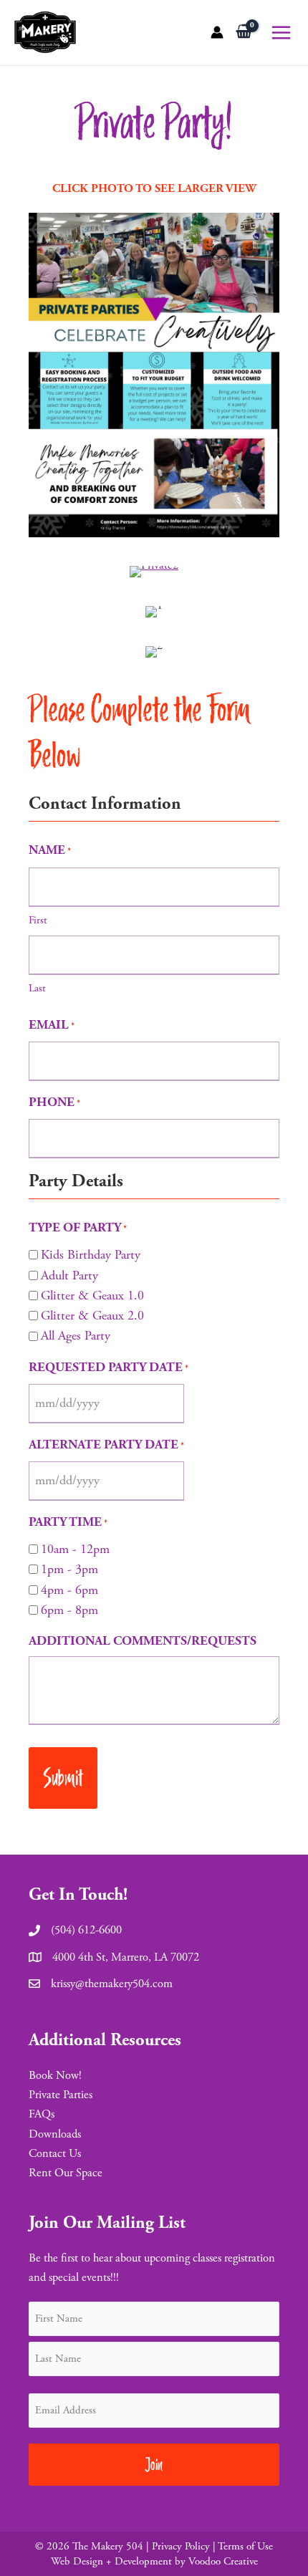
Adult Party (69, 1275)
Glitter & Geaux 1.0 (92, 1296)
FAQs (42, 2114)
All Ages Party (76, 1336)
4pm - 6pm (69, 1590)
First (38, 920)
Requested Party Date (109, 1367)
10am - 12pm (75, 1549)
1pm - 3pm (69, 1569)
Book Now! (55, 2076)
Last (37, 988)
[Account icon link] (217, 32)
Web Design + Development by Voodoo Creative (154, 2561)
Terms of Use (245, 2546)
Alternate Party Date (106, 1445)
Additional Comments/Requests (143, 1641)
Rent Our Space (66, 2173)
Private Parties (61, 2095)
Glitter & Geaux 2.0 (92, 1316)
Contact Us (55, 2154)
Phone (54, 1102)
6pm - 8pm (69, 1610)
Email (52, 1025)
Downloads (55, 2134)
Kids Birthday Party (91, 1255)
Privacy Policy (181, 2546)
